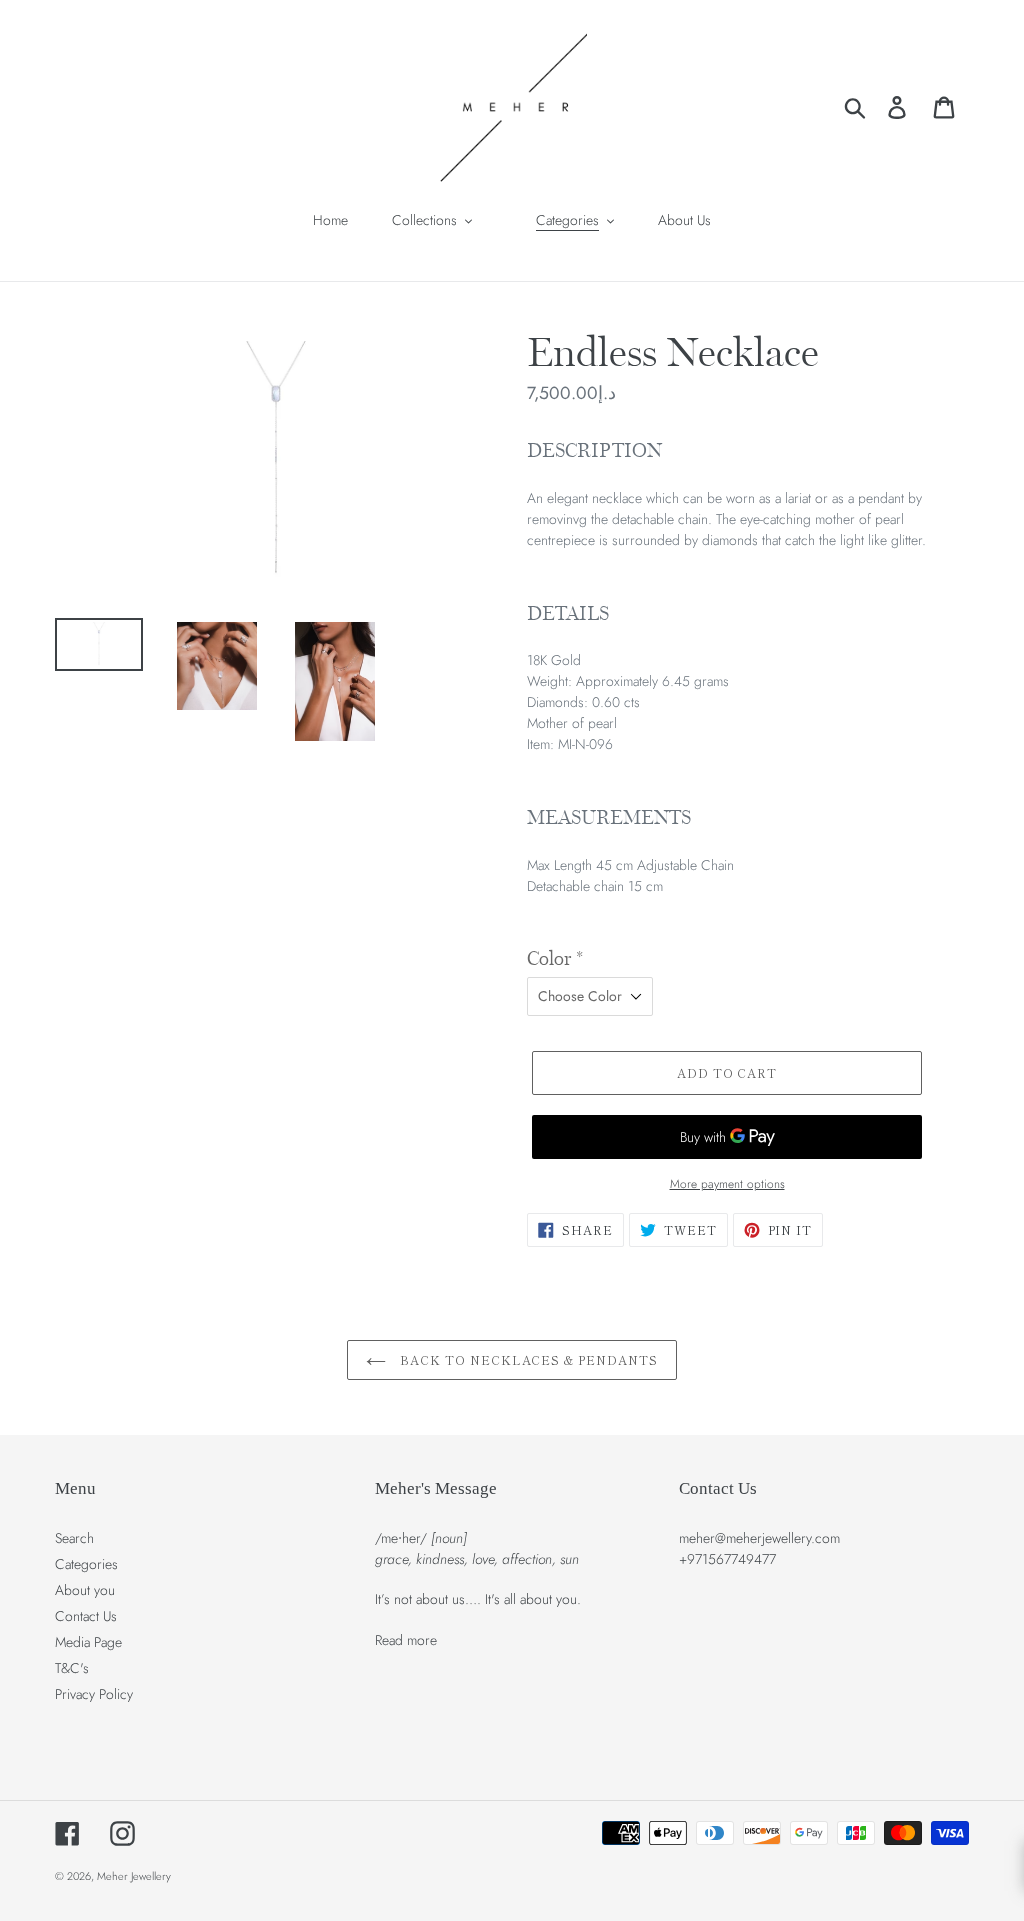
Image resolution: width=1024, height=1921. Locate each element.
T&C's (72, 1668)
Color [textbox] (555, 959)
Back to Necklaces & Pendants (527, 1359)
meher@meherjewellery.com (759, 1538)
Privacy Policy (94, 1694)
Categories (86, 1564)
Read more (406, 1640)
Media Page (88, 1642)
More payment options (727, 1183)
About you (85, 1590)
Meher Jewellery (134, 1876)
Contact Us (86, 1616)
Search (74, 1538)
